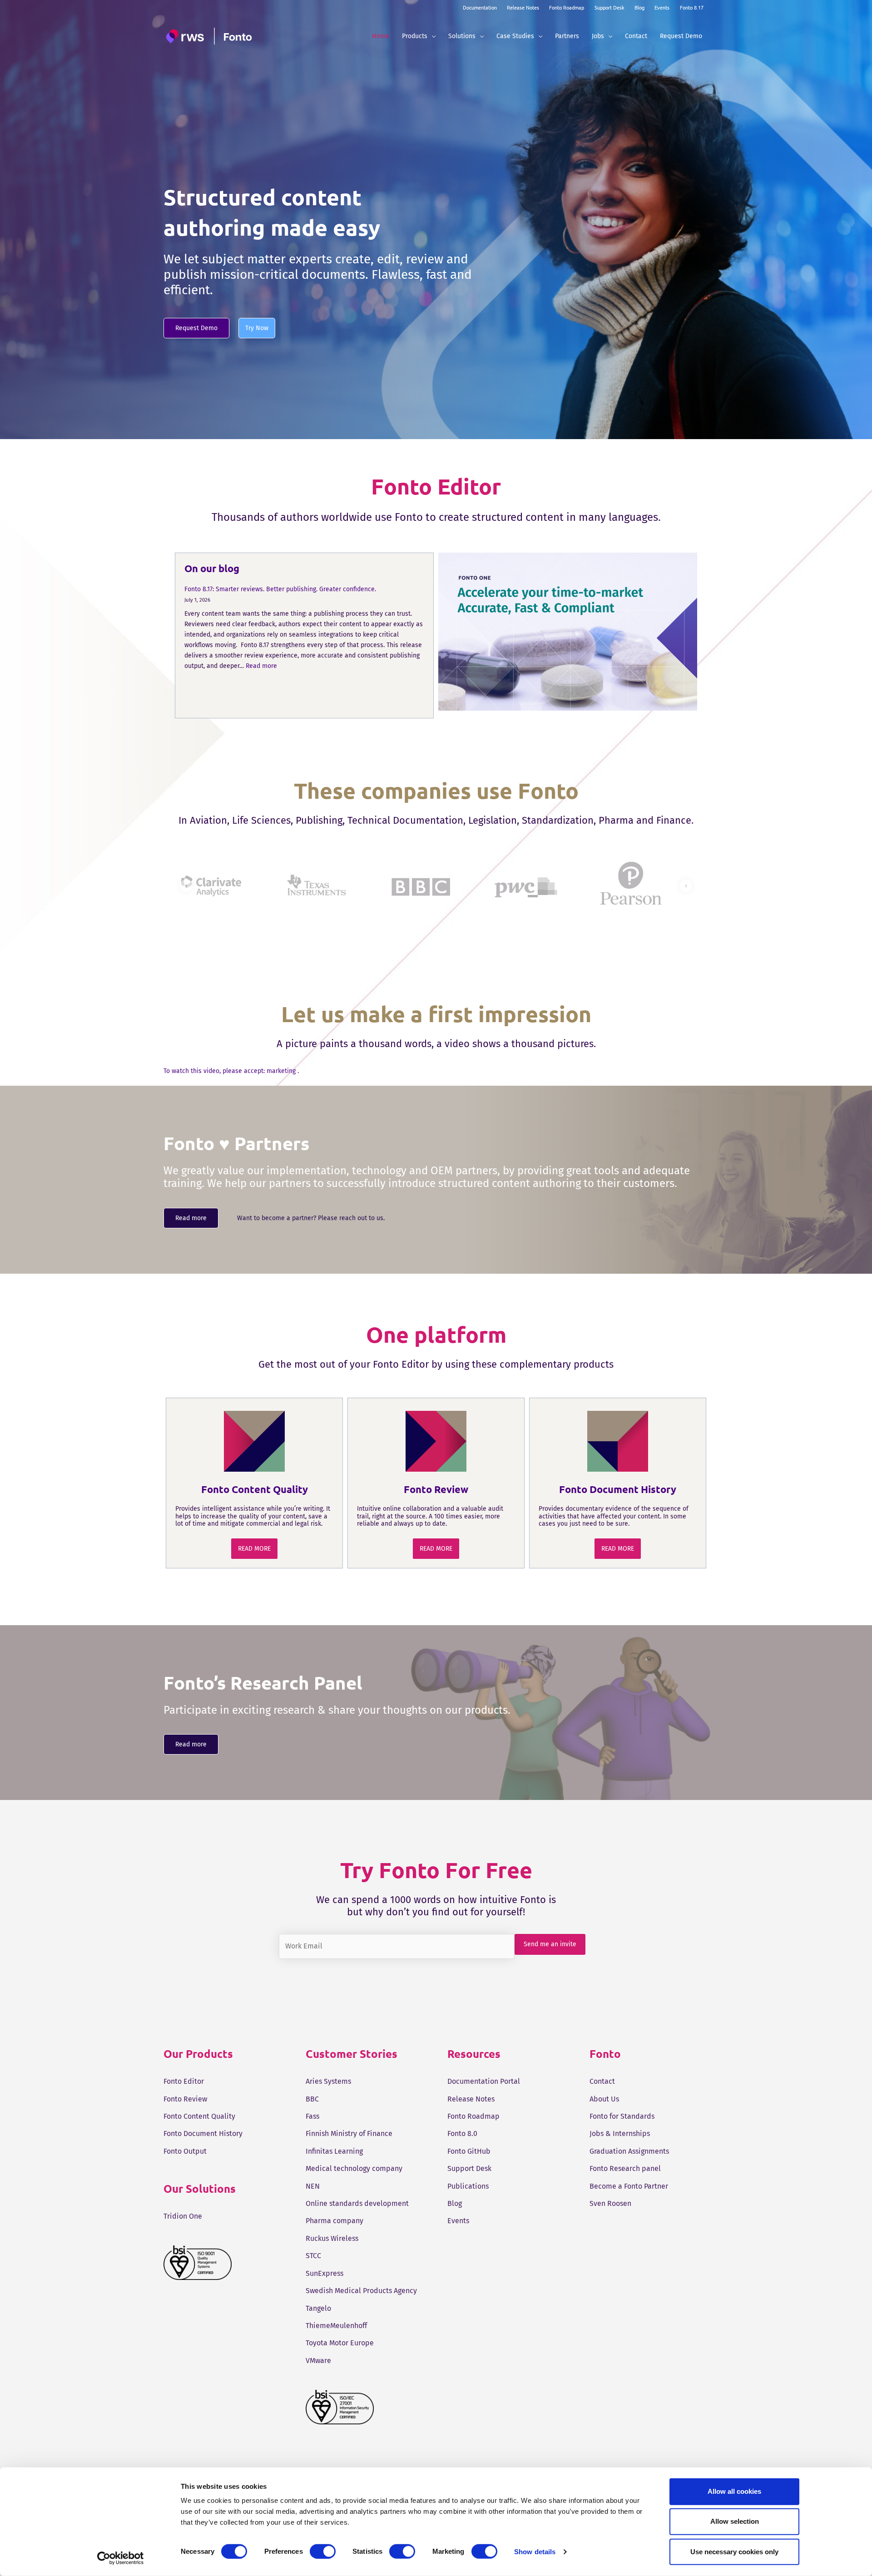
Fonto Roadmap (567, 7)
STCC (313, 2256)
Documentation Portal (484, 2081)
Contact (602, 2081)
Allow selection (735, 2521)
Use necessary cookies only (734, 2551)
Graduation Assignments (629, 2151)
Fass (312, 2116)
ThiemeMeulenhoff (336, 2326)
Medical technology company (354, 2168)
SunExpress (325, 2273)
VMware (318, 2361)
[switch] (323, 2551)
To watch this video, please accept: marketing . (231, 1071)
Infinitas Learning (334, 2151)
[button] (431, 36)
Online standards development (357, 2203)
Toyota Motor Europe (340, 2343)
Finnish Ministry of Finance (349, 2133)
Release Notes (523, 7)
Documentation (480, 7)
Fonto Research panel (625, 2168)
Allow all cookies (734, 2491)
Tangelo (318, 2308)
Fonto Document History (203, 2133)
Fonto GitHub (469, 2151)
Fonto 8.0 (462, 2133)
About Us (604, 2099)
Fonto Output (185, 2151)
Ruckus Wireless (332, 2238)
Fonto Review (185, 2099)
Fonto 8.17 (692, 7)
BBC (312, 2099)
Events (662, 7)
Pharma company (334, 2221)
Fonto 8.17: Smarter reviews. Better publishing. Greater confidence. (280, 589)
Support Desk (609, 7)
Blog (639, 7)
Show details (535, 2552)
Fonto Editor (184, 2081)
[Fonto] (210, 36)
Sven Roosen (610, 2203)
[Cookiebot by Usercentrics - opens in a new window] (121, 2558)
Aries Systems (328, 2081)
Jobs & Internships (620, 2133)
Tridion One (183, 2216)
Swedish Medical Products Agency (361, 2291)
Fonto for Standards (622, 2116)
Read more (261, 666)
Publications (468, 2186)
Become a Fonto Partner (629, 2186)
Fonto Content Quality (199, 2116)
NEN (313, 2186)
